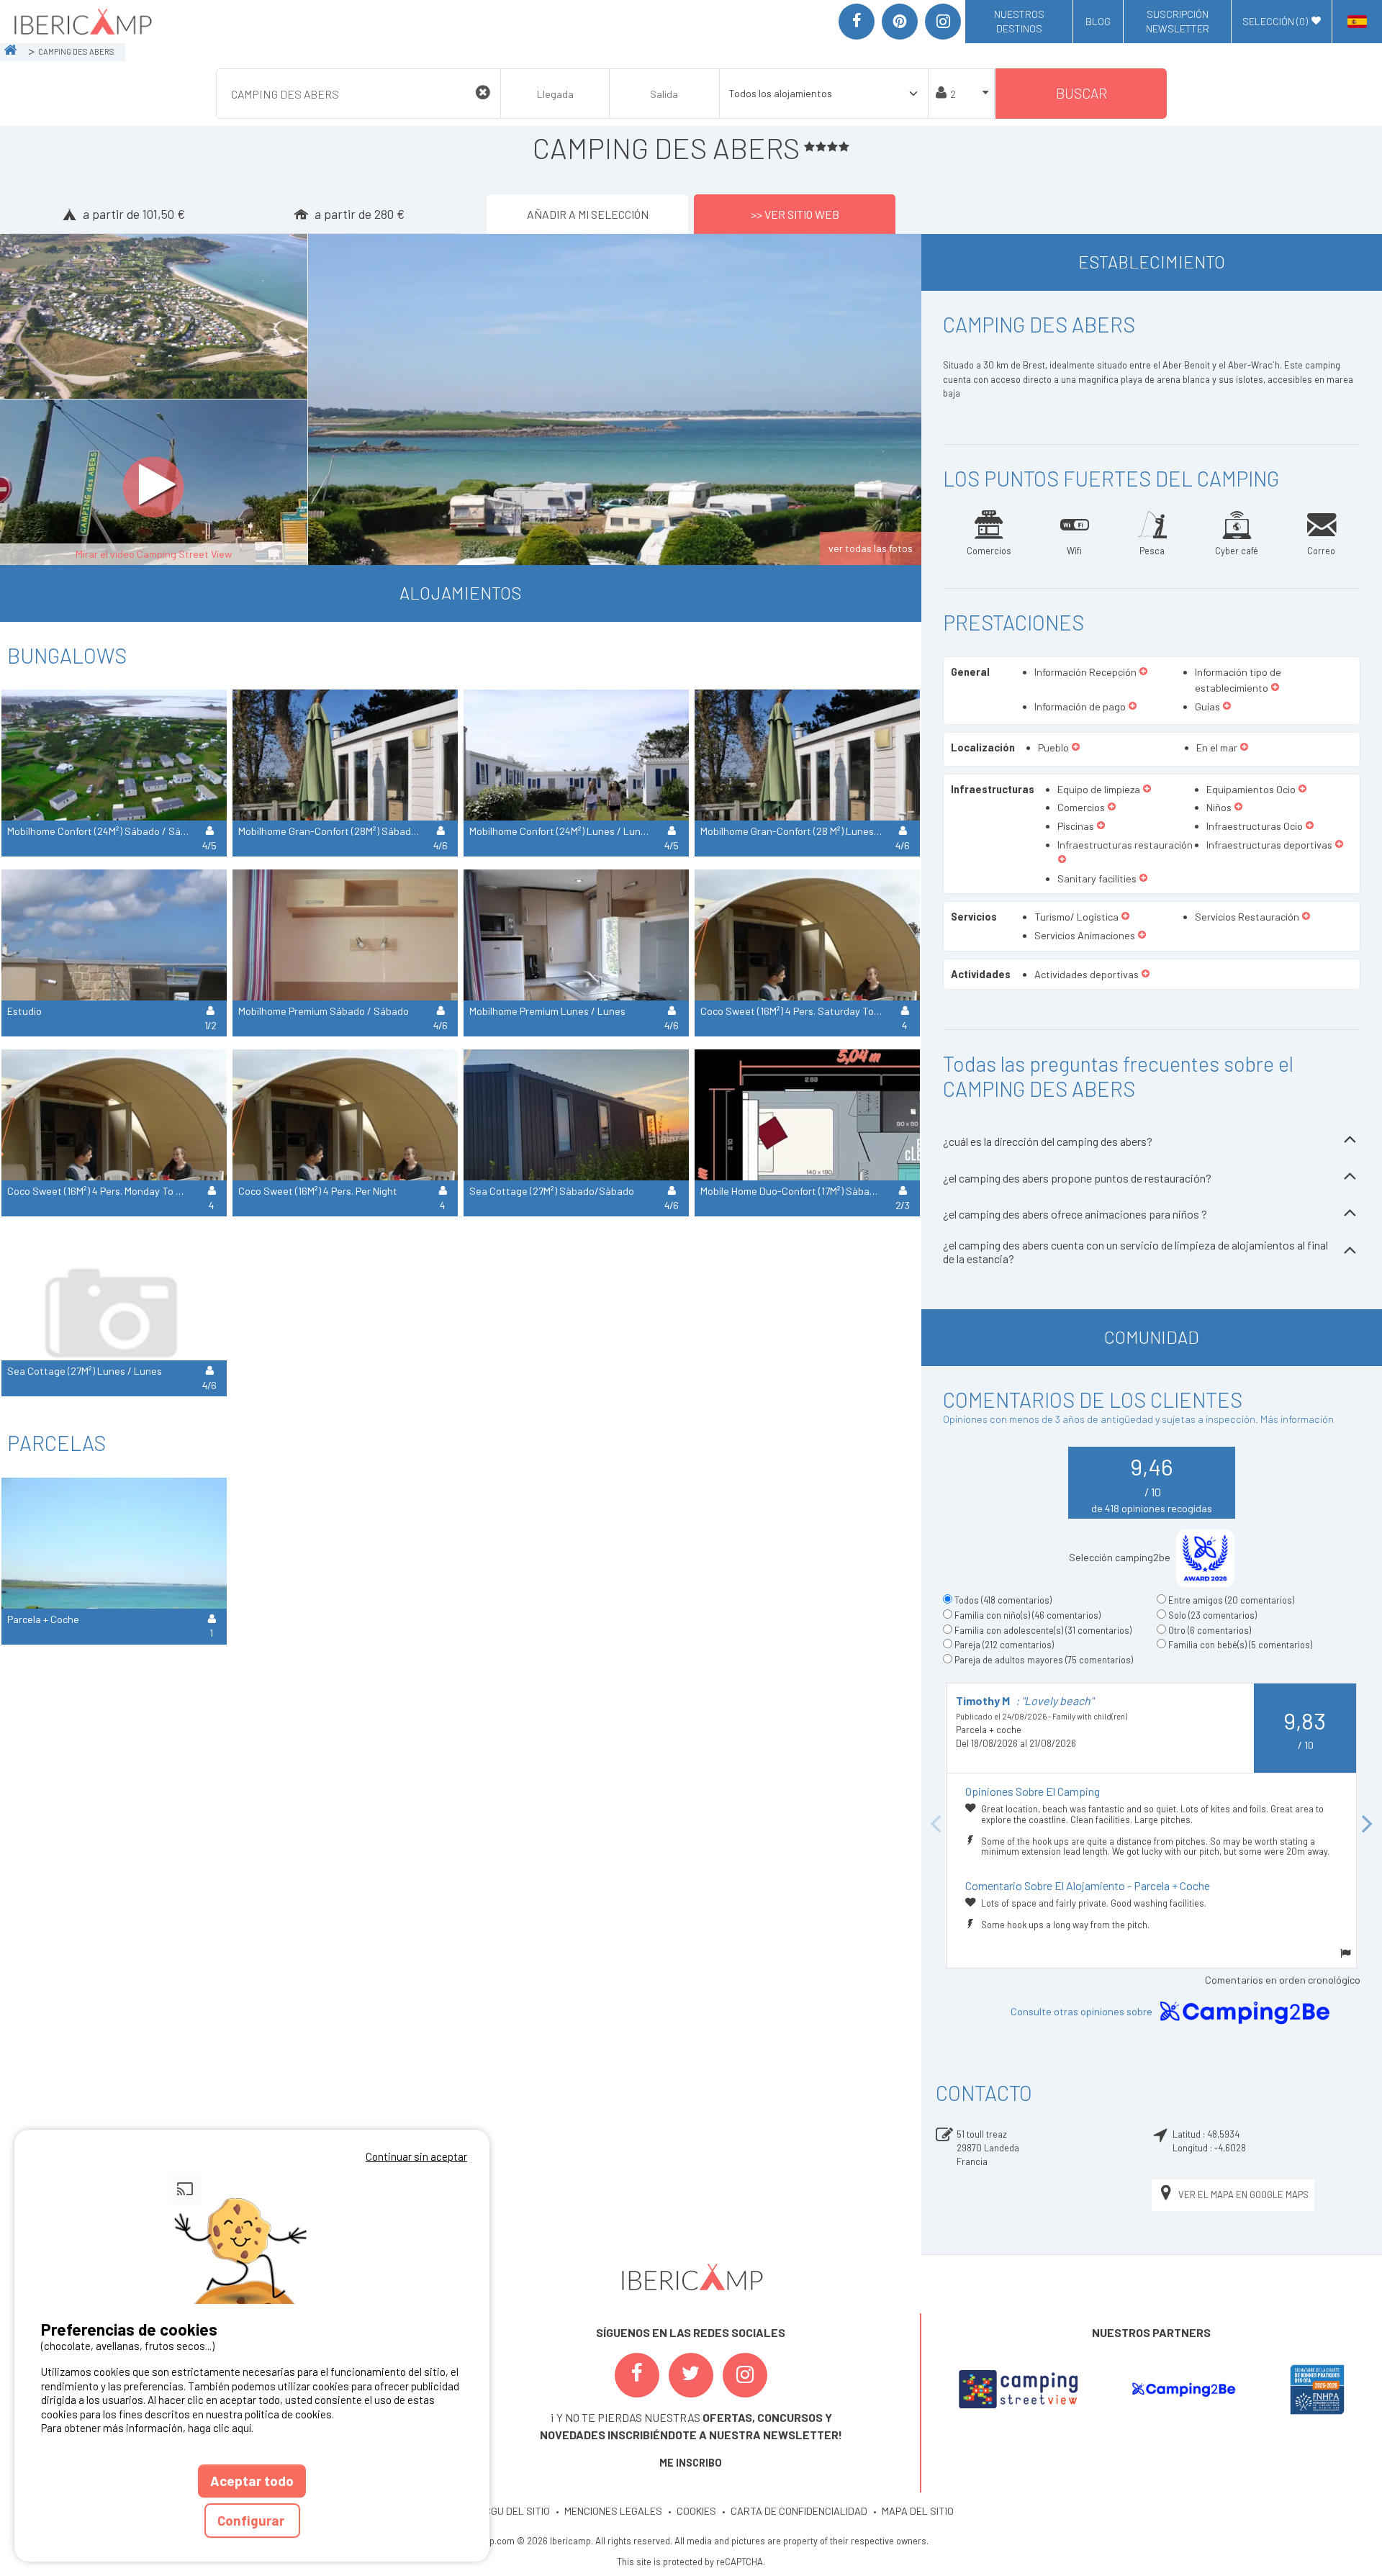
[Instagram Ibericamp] (745, 2375)
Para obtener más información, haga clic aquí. (147, 2428)
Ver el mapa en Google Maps (1243, 2195)
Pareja (1004, 1645)
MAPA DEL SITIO (918, 2511)
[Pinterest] (900, 22)
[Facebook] (857, 22)
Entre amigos (1231, 1600)
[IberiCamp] (82, 22)
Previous (936, 1826)
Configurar (252, 2520)
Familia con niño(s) (1028, 1615)
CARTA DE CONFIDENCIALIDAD (799, 2511)
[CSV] (1018, 2389)
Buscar (1081, 93)
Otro (1210, 1630)
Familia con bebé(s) (1240, 1645)
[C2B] (1183, 2390)
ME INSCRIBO (691, 2463)
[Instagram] (943, 22)
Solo (1212, 1615)
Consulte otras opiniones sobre (1083, 2011)
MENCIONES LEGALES (613, 2511)
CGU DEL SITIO (517, 2511)
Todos (1003, 1600)
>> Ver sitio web (795, 214)
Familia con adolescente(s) (1043, 1630)
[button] (1143, 672)
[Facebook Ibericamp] (637, 2375)
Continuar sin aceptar (416, 2156)
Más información (1297, 1419)
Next (1368, 1826)
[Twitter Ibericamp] (691, 2375)
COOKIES (696, 2511)
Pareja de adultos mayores (1044, 1660)
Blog (1098, 21)
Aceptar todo (252, 2481)
